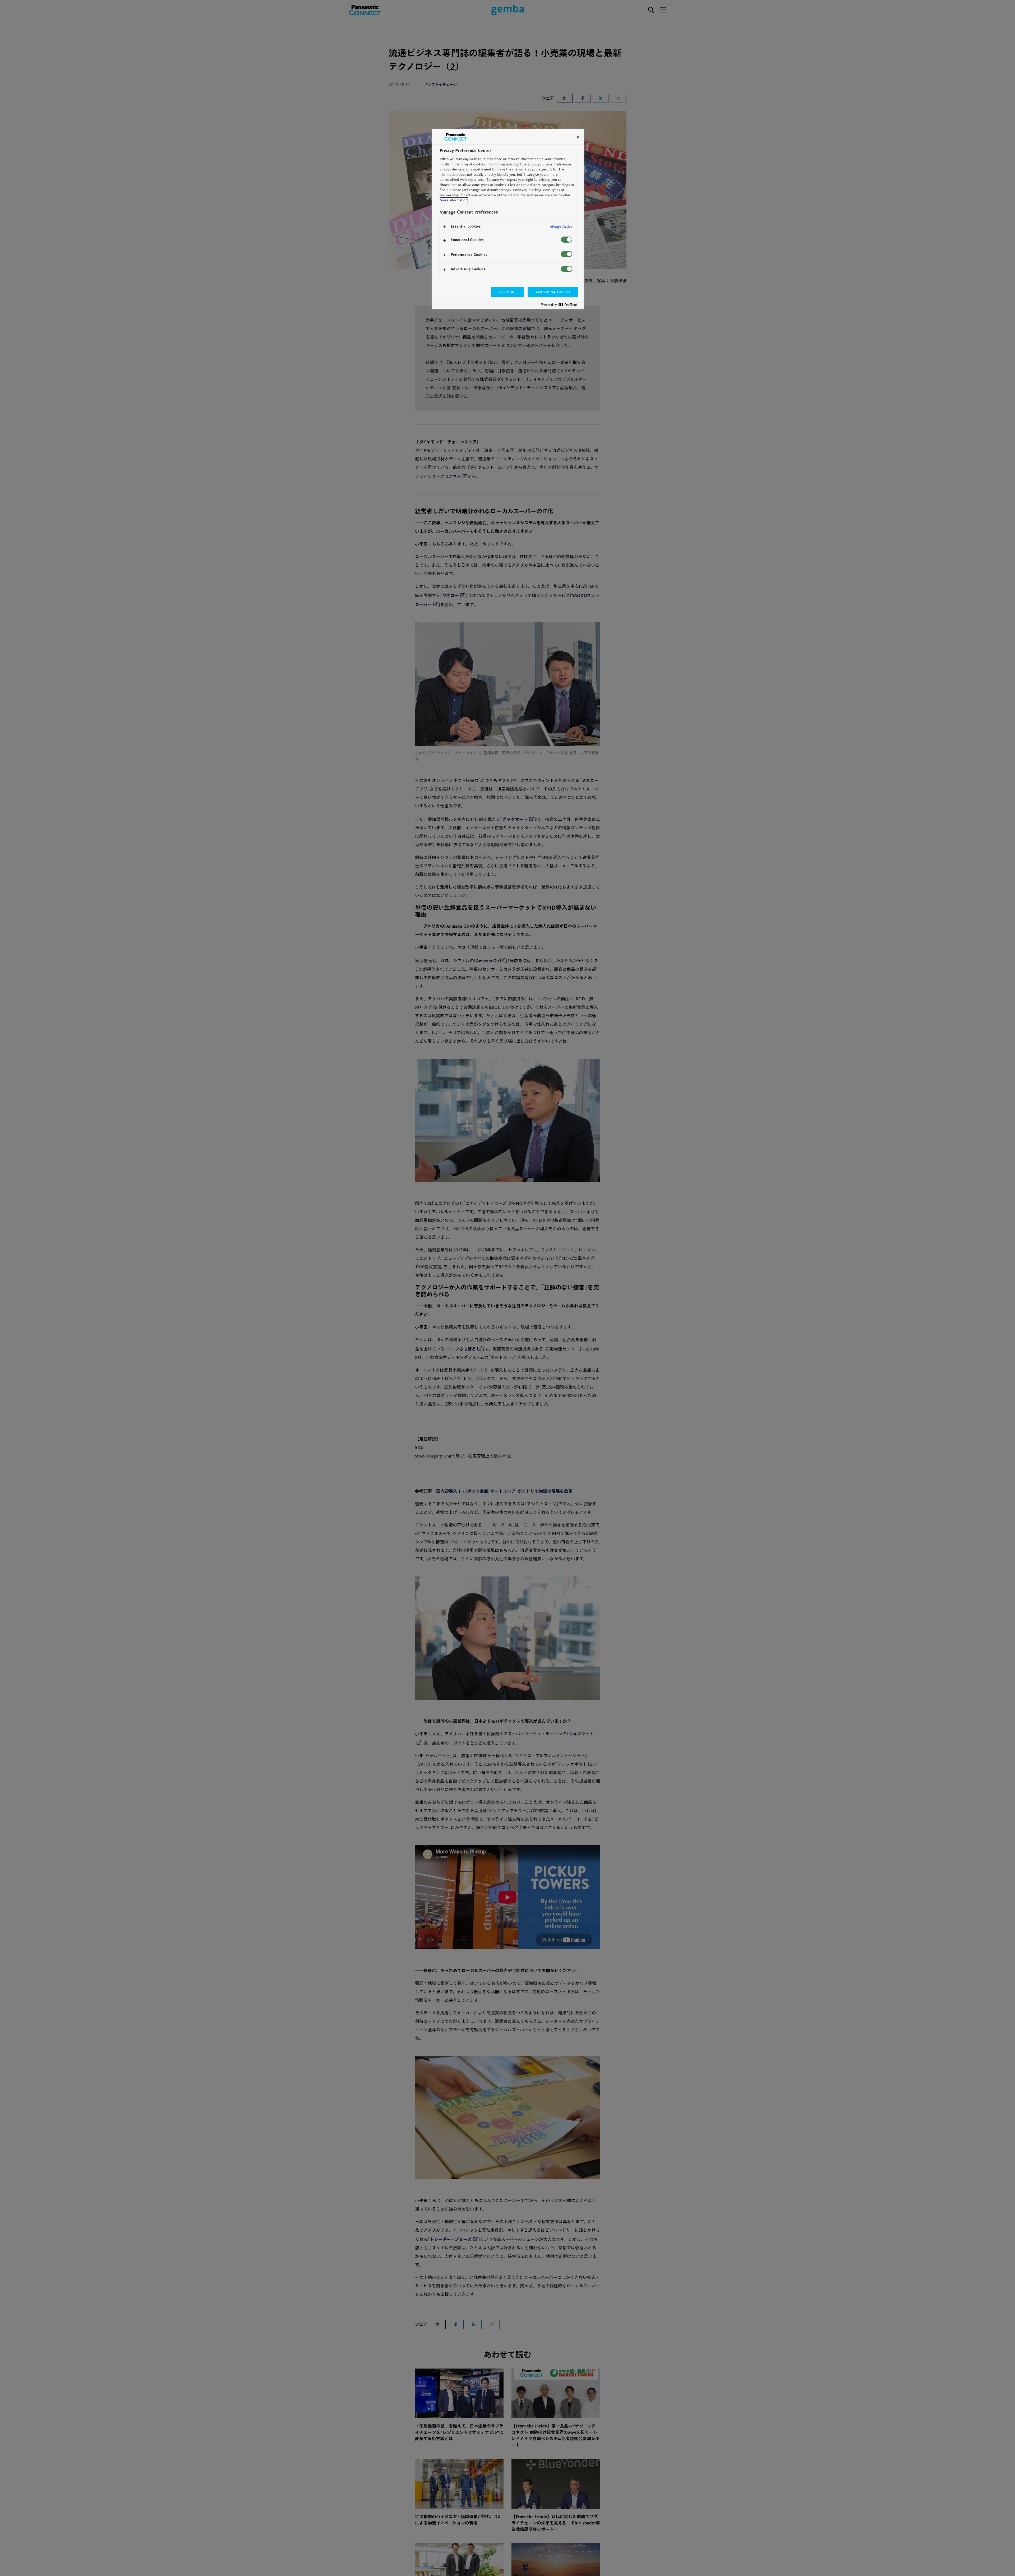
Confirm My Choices (553, 292)
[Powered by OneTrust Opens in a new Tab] (561, 306)
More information (453, 200)
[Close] (578, 137)
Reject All (508, 292)
